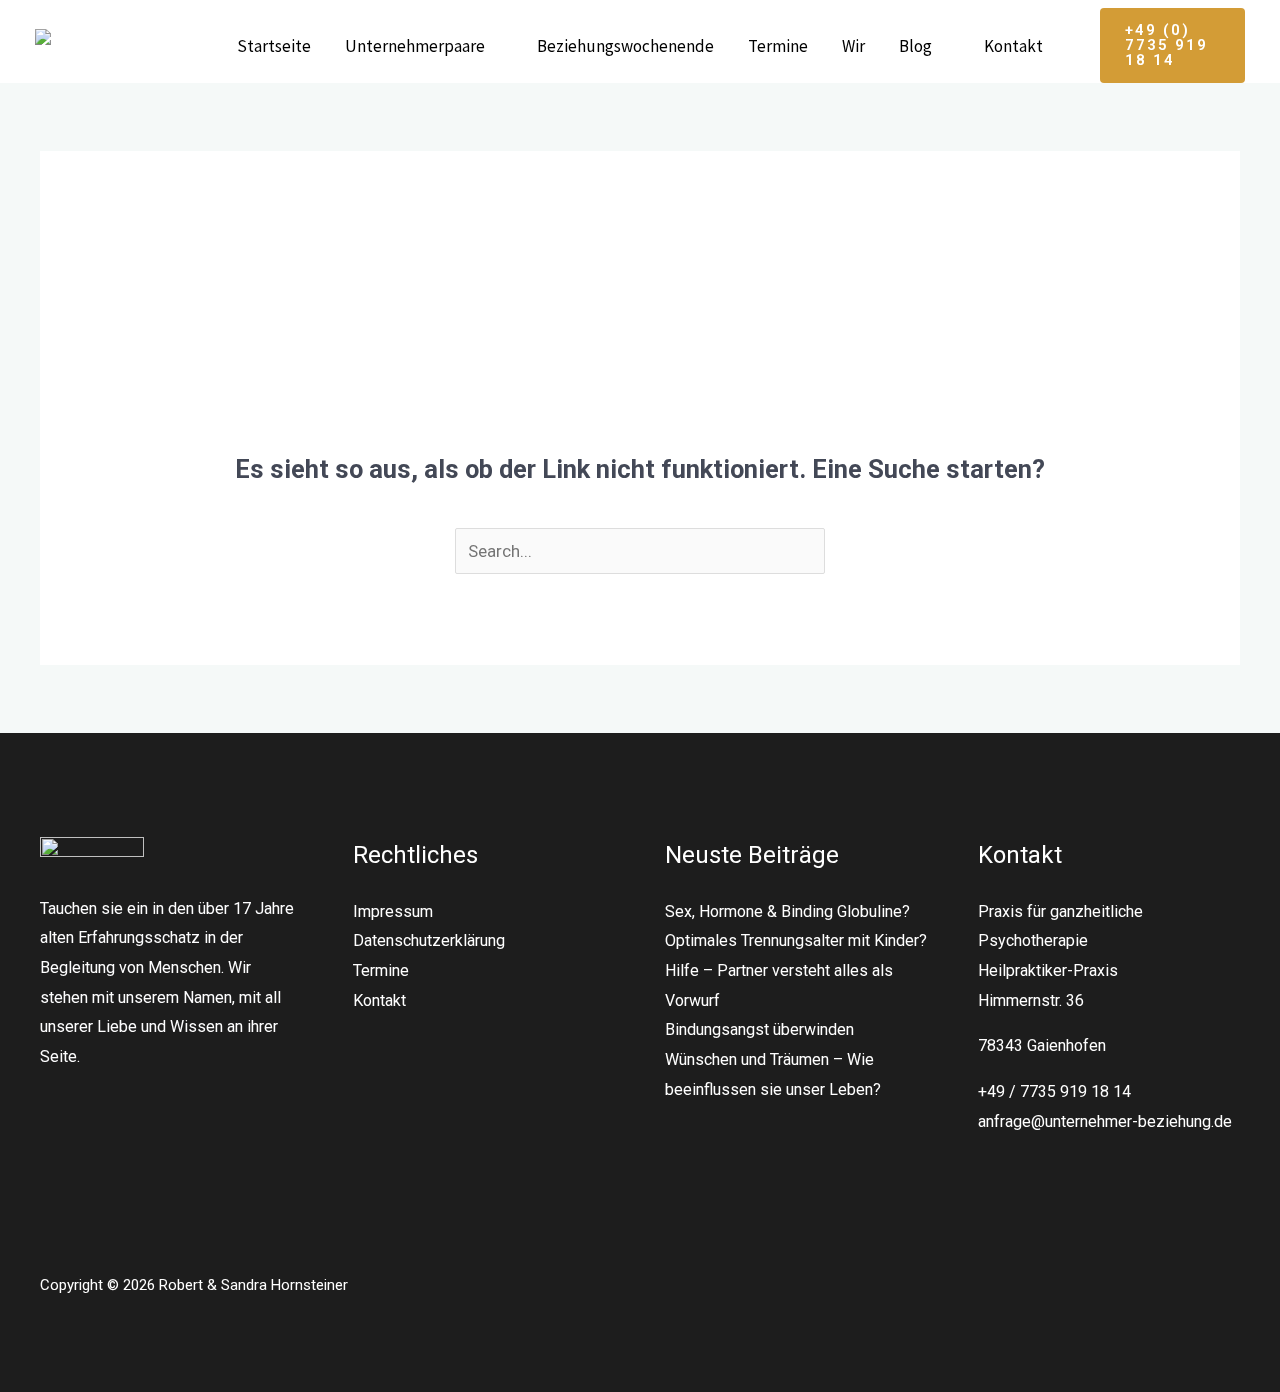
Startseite (274, 46)
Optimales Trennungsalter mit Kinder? (796, 940)
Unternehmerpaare (415, 46)
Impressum (393, 911)
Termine (778, 46)
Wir (853, 46)
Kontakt (1013, 46)
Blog (915, 46)
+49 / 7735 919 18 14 (1054, 1091)
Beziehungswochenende (625, 46)
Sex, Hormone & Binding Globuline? (787, 911)
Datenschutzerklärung (429, 940)
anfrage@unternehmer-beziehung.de (1105, 1121)
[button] (1172, 45)
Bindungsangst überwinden (759, 1029)
